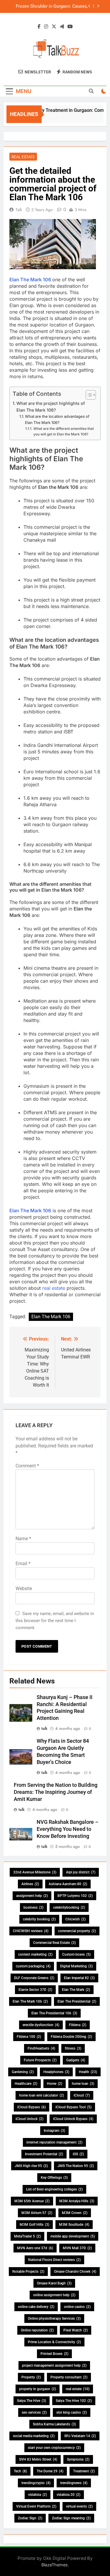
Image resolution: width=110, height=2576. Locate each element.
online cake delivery (36, 2307)
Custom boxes (76, 1954)
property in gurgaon (38, 2389)
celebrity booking (39, 1919)
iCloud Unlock (29, 2119)
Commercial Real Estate (54, 1943)
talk (19, 210)
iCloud (82, 2095)
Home (55, 2084)
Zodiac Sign (30, 2518)
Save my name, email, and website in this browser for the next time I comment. (55, 1621)
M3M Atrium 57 (37, 2213)
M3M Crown (75, 2213)
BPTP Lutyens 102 (75, 1896)
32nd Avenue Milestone (35, 1872)
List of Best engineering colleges (54, 2189)
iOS (78, 2154)
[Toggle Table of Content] (88, 395)
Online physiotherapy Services (54, 2319)
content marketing (35, 1954)
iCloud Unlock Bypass (73, 2119)
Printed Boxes (54, 2354)
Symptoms (78, 2459)
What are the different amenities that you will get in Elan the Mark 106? (64, 431)
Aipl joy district (81, 1872)
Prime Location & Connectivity (54, 2342)
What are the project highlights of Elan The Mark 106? (51, 407)
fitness (73, 2048)
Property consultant (69, 2377)
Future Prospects (40, 2060)
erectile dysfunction (41, 2025)
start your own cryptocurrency (54, 2448)
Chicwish (76, 1919)
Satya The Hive (32, 2401)
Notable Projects (28, 2272)
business (33, 1907)
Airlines (30, 1884)
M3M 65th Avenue (32, 2201)
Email (23, 1564)
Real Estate (23, 157)
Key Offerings (54, 2178)
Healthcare (26, 2084)
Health (88, 2072)
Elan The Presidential (77, 2001)
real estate (54, 1288)
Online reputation (37, 2330)
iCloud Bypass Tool (73, 2107)
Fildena (78, 2025)
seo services (34, 2412)
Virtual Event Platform (36, 2506)
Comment (27, 1466)
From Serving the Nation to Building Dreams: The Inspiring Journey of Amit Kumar (56, 1792)
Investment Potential (44, 2154)
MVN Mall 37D (77, 2248)
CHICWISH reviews (31, 1931)
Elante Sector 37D (35, 1990)
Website (24, 1588)
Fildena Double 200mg (71, 2037)
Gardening (23, 2072)
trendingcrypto (36, 2483)
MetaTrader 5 (27, 2236)
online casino (77, 2307)
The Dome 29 (50, 2471)
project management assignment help (54, 2365)
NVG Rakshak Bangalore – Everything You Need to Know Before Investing (68, 1829)
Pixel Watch (76, 2330)
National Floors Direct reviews (54, 2260)
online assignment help (54, 2295)
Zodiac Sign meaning (71, 2518)
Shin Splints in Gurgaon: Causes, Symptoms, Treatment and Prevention (51, 7)
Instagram (54, 2131)
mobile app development (73, 2236)
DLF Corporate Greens (34, 1978)
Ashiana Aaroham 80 (68, 1884)
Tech (20, 2471)
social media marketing (34, 2436)
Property (31, 2377)
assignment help (32, 1896)
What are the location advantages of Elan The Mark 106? (57, 419)
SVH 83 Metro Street (38, 2459)
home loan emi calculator (42, 2095)
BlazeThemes (55, 2565)
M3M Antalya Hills (77, 2201)
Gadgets (76, 2060)
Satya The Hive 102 (74, 2401)
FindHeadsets (41, 2048)
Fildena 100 (29, 2037)
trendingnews (74, 2483)
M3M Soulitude (74, 2225)
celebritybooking (69, 1907)
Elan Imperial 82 (79, 1978)
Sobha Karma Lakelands (54, 2424)
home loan (83, 2084)
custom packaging (33, 1966)
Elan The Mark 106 (30, 280)
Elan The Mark (76, 1990)
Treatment (84, 2471)
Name (23, 1539)
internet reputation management (54, 2142)
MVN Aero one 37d (35, 2248)
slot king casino (72, 2412)
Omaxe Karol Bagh (54, 2283)
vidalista (38, 2495)
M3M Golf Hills (34, 2225)
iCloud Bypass (32, 2107)
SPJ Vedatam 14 (80, 2436)
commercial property (77, 1931)
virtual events (79, 2506)
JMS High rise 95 (31, 2166)
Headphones (56, 2072)
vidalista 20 (68, 2495)
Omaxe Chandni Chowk (75, 2272)
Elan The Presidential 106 (54, 2013)
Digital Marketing (76, 1966)
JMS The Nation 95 (76, 2166)
